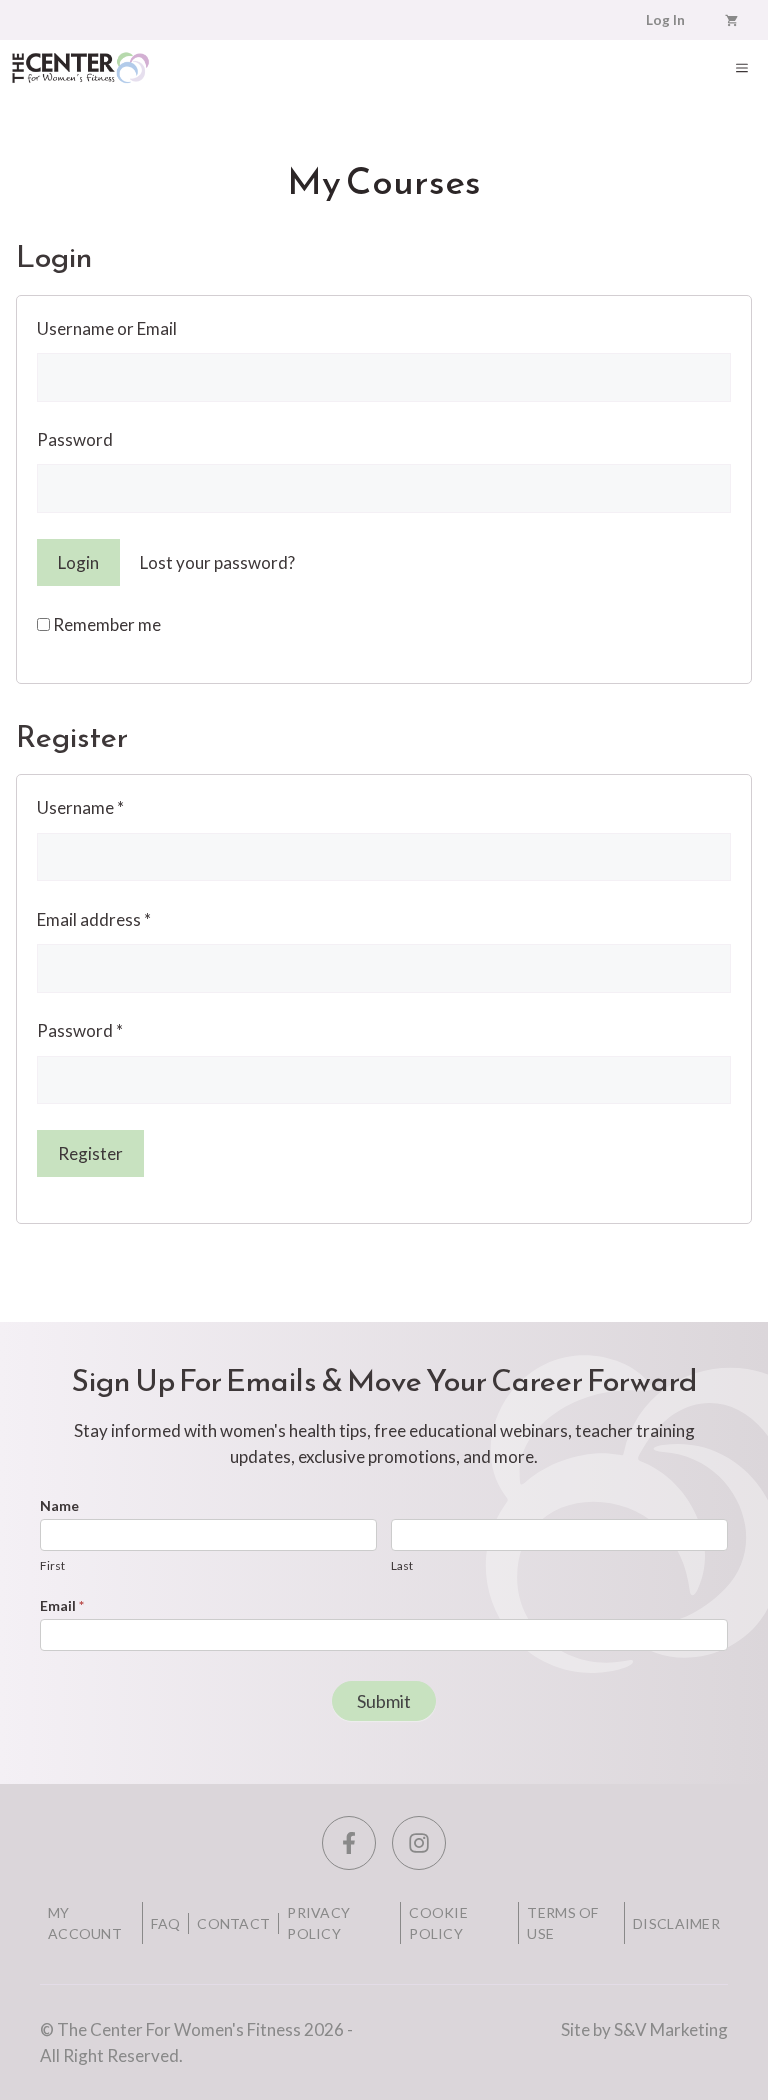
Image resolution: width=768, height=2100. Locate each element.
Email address (94, 919)
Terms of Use (562, 1923)
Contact (233, 1923)
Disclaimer (676, 1923)
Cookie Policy (438, 1923)
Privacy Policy (318, 1923)
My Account (85, 1923)
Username (80, 807)
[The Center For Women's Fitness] (80, 67)
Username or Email (107, 328)
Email (62, 1605)
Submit (384, 1701)
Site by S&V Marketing (644, 2029)
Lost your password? (217, 562)
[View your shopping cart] (731, 20)
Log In (665, 20)
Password (75, 439)
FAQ (165, 1923)
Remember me (105, 624)
